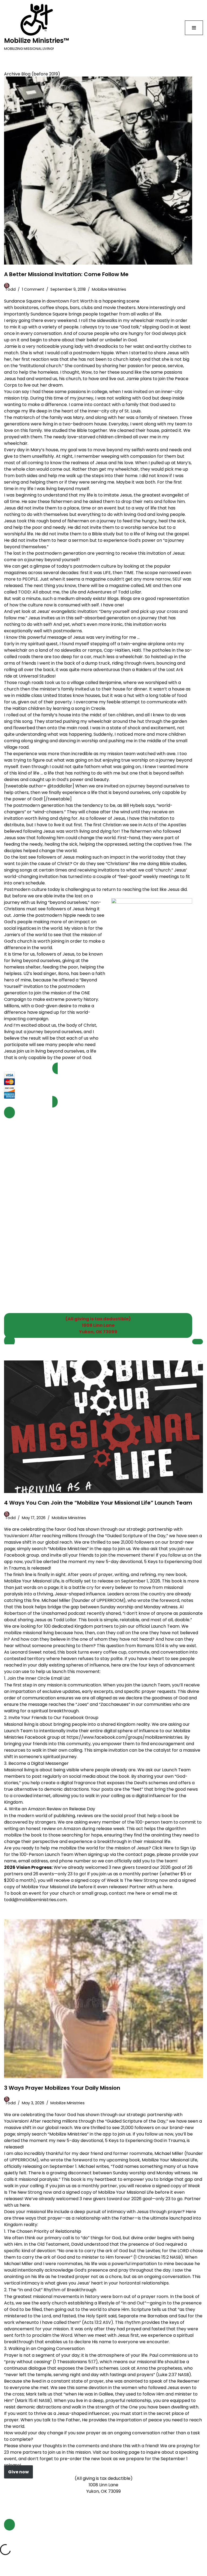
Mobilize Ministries (109, 289)
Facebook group (22, 1555)
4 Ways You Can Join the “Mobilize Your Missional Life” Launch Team (98, 1503)
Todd (10, 289)
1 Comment (33, 289)
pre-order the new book (86, 2459)
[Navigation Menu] (194, 28)
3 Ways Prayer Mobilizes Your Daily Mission (62, 2088)
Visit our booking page (116, 2452)
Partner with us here (151, 1887)
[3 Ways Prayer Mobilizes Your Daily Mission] (103, 1999)
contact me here (127, 1893)
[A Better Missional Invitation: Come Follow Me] (98, 171)
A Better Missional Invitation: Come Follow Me (66, 274)
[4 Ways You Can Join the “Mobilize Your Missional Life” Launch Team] (103, 1427)
